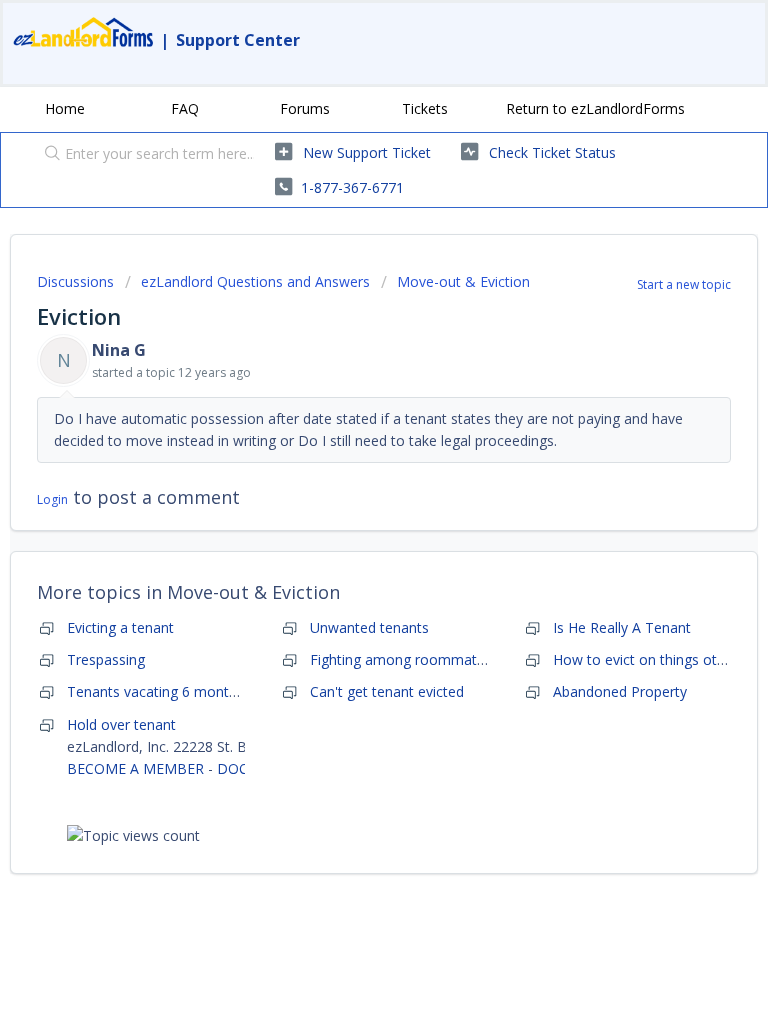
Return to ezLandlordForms (595, 108)
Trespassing (106, 659)
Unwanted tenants (369, 627)
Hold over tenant (121, 724)
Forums (305, 108)
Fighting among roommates (401, 659)
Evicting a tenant (120, 627)
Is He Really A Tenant (622, 627)
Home (65, 108)
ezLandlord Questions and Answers (255, 281)
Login (52, 499)
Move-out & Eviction (463, 281)
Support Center (238, 40)
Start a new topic (684, 284)
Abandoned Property (620, 691)
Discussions (75, 281)
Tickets (425, 108)
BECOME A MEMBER (135, 768)
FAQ (185, 108)
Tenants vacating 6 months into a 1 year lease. (218, 691)
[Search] (48, 155)
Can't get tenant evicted (387, 691)
